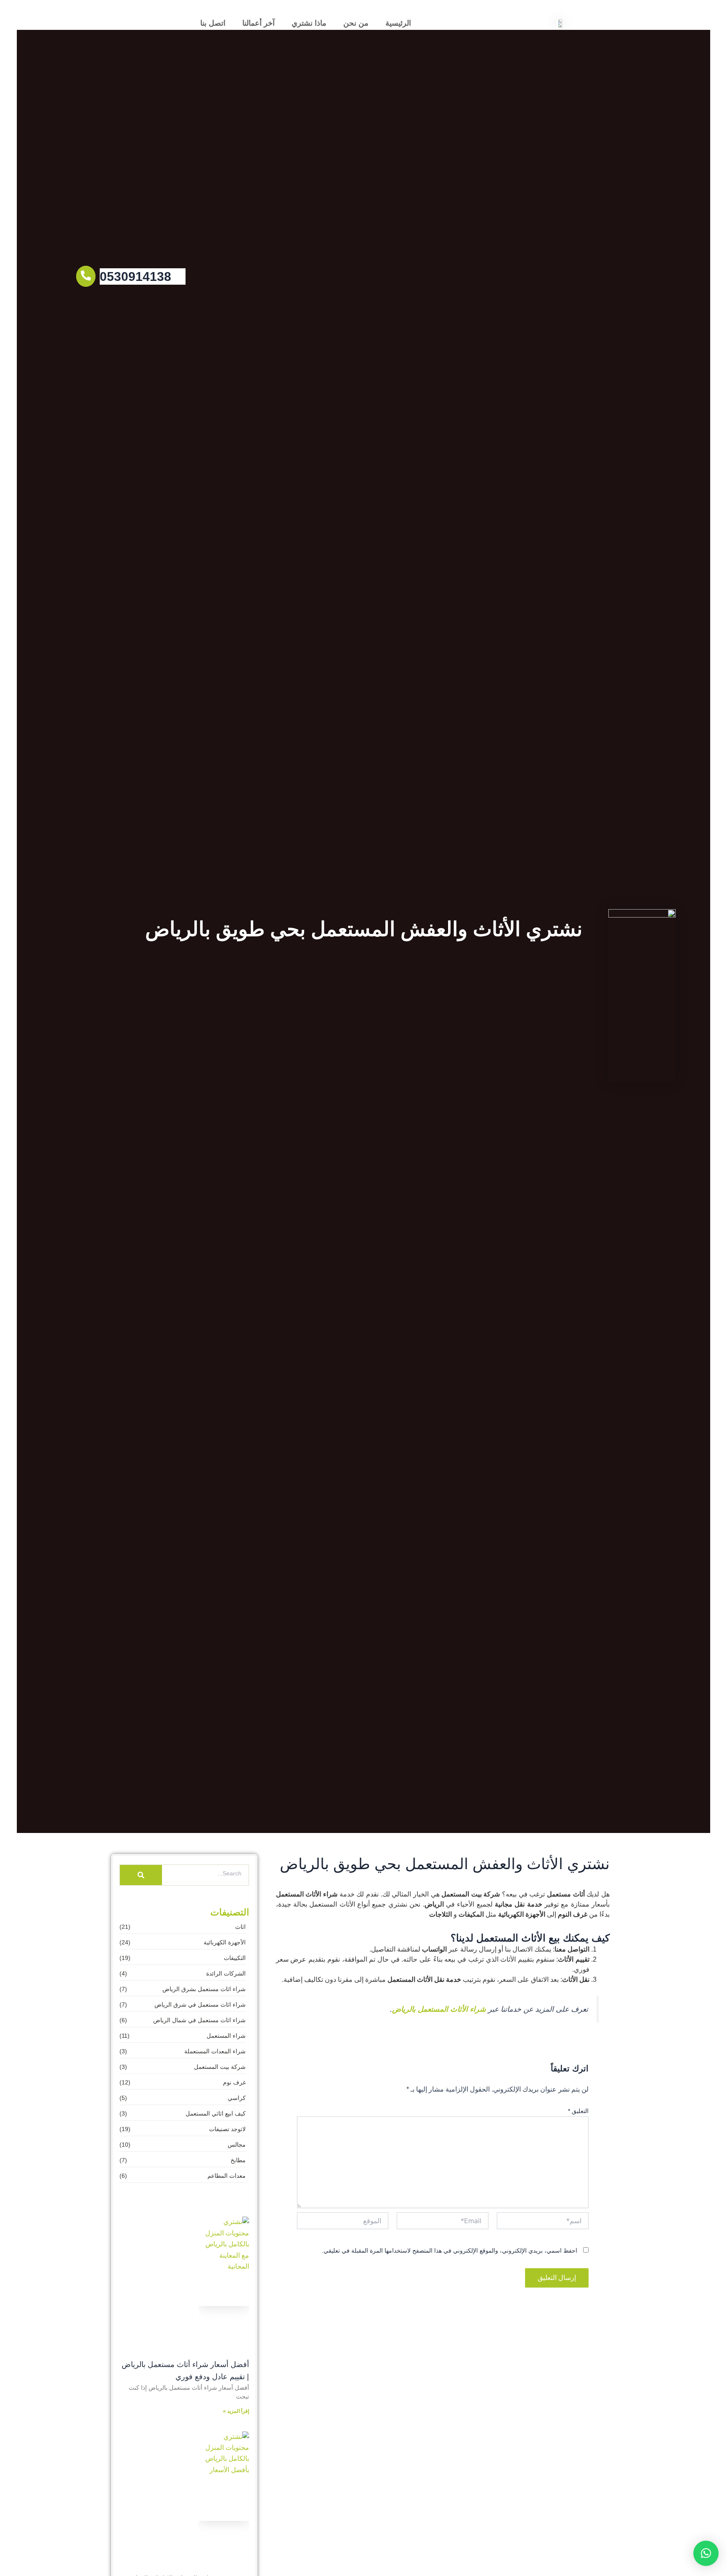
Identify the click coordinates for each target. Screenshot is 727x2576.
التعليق (578, 2111)
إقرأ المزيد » (236, 2411)
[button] (706, 2553)
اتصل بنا (213, 23)
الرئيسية (398, 23)
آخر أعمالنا (259, 23)
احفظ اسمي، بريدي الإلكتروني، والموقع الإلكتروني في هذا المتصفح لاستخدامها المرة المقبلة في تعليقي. (450, 2251)
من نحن (356, 23)
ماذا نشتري (309, 23)
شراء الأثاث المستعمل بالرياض (439, 2009)
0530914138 (135, 276)
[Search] (141, 1875)
